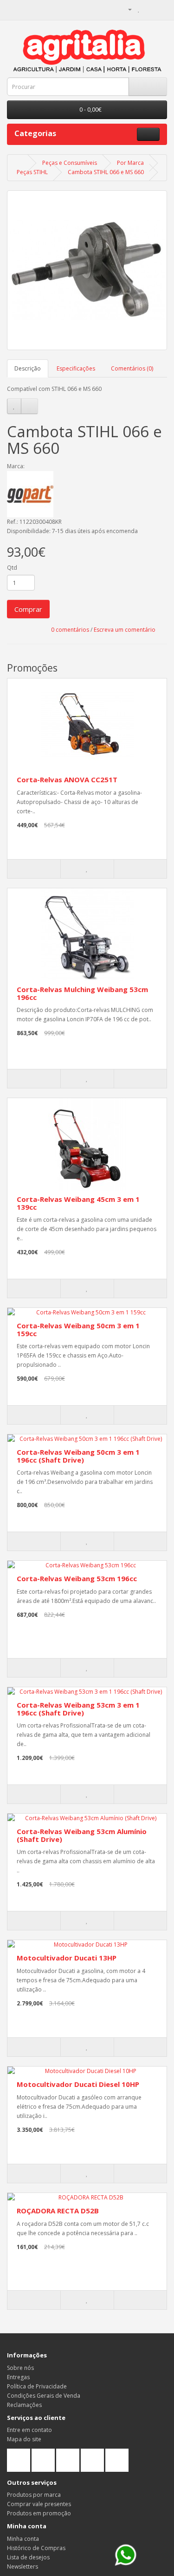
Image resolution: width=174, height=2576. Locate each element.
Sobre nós (20, 2368)
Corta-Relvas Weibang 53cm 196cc (77, 1578)
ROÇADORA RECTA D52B (58, 2211)
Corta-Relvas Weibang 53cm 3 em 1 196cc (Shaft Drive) (78, 1709)
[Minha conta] (126, 9)
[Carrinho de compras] (149, 9)
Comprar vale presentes (39, 2504)
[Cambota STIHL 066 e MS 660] (87, 270)
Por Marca (130, 163)
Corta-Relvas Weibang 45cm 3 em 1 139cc (78, 1203)
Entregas (18, 2377)
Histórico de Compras (36, 2548)
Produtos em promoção (39, 2513)
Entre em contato (29, 2430)
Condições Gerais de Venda (44, 2396)
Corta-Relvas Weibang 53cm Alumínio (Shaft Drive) (82, 1835)
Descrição (28, 368)
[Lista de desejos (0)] (139, 9)
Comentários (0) (132, 368)
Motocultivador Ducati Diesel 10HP (78, 2084)
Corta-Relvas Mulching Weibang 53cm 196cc (82, 993)
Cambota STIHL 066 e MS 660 (106, 172)
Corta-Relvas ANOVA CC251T (67, 779)
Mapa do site (24, 2439)
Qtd (12, 568)
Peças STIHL (32, 172)
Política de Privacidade (37, 2386)
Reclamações (24, 2405)
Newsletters (23, 2567)
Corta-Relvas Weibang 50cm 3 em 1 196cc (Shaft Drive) (78, 1456)
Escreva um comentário (125, 630)
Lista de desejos (28, 2557)
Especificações (76, 368)
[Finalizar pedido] (160, 9)
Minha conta (23, 2539)
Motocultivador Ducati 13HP (67, 1958)
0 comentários (70, 630)
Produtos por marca (34, 2495)
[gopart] (87, 494)
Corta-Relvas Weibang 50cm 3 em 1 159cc (78, 1329)
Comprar (28, 609)
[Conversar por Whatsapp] (126, 2555)
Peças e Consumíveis (70, 163)
